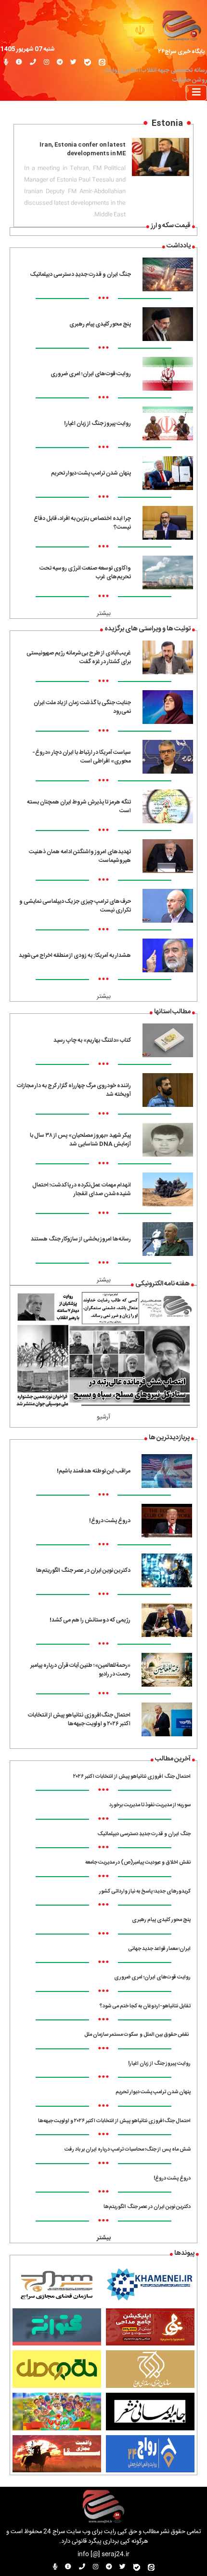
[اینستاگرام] (46, 63)
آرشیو (103, 1417)
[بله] (88, 63)
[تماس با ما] (33, 63)
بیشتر (104, 614)
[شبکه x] (73, 63)
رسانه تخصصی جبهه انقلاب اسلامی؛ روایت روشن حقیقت (156, 75)
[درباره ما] (19, 63)
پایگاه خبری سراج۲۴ (181, 52)
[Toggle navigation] (196, 93)
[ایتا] (102, 63)
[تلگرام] (60, 63)
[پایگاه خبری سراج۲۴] (181, 25)
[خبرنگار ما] (6, 63)
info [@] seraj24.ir (103, 2555)
